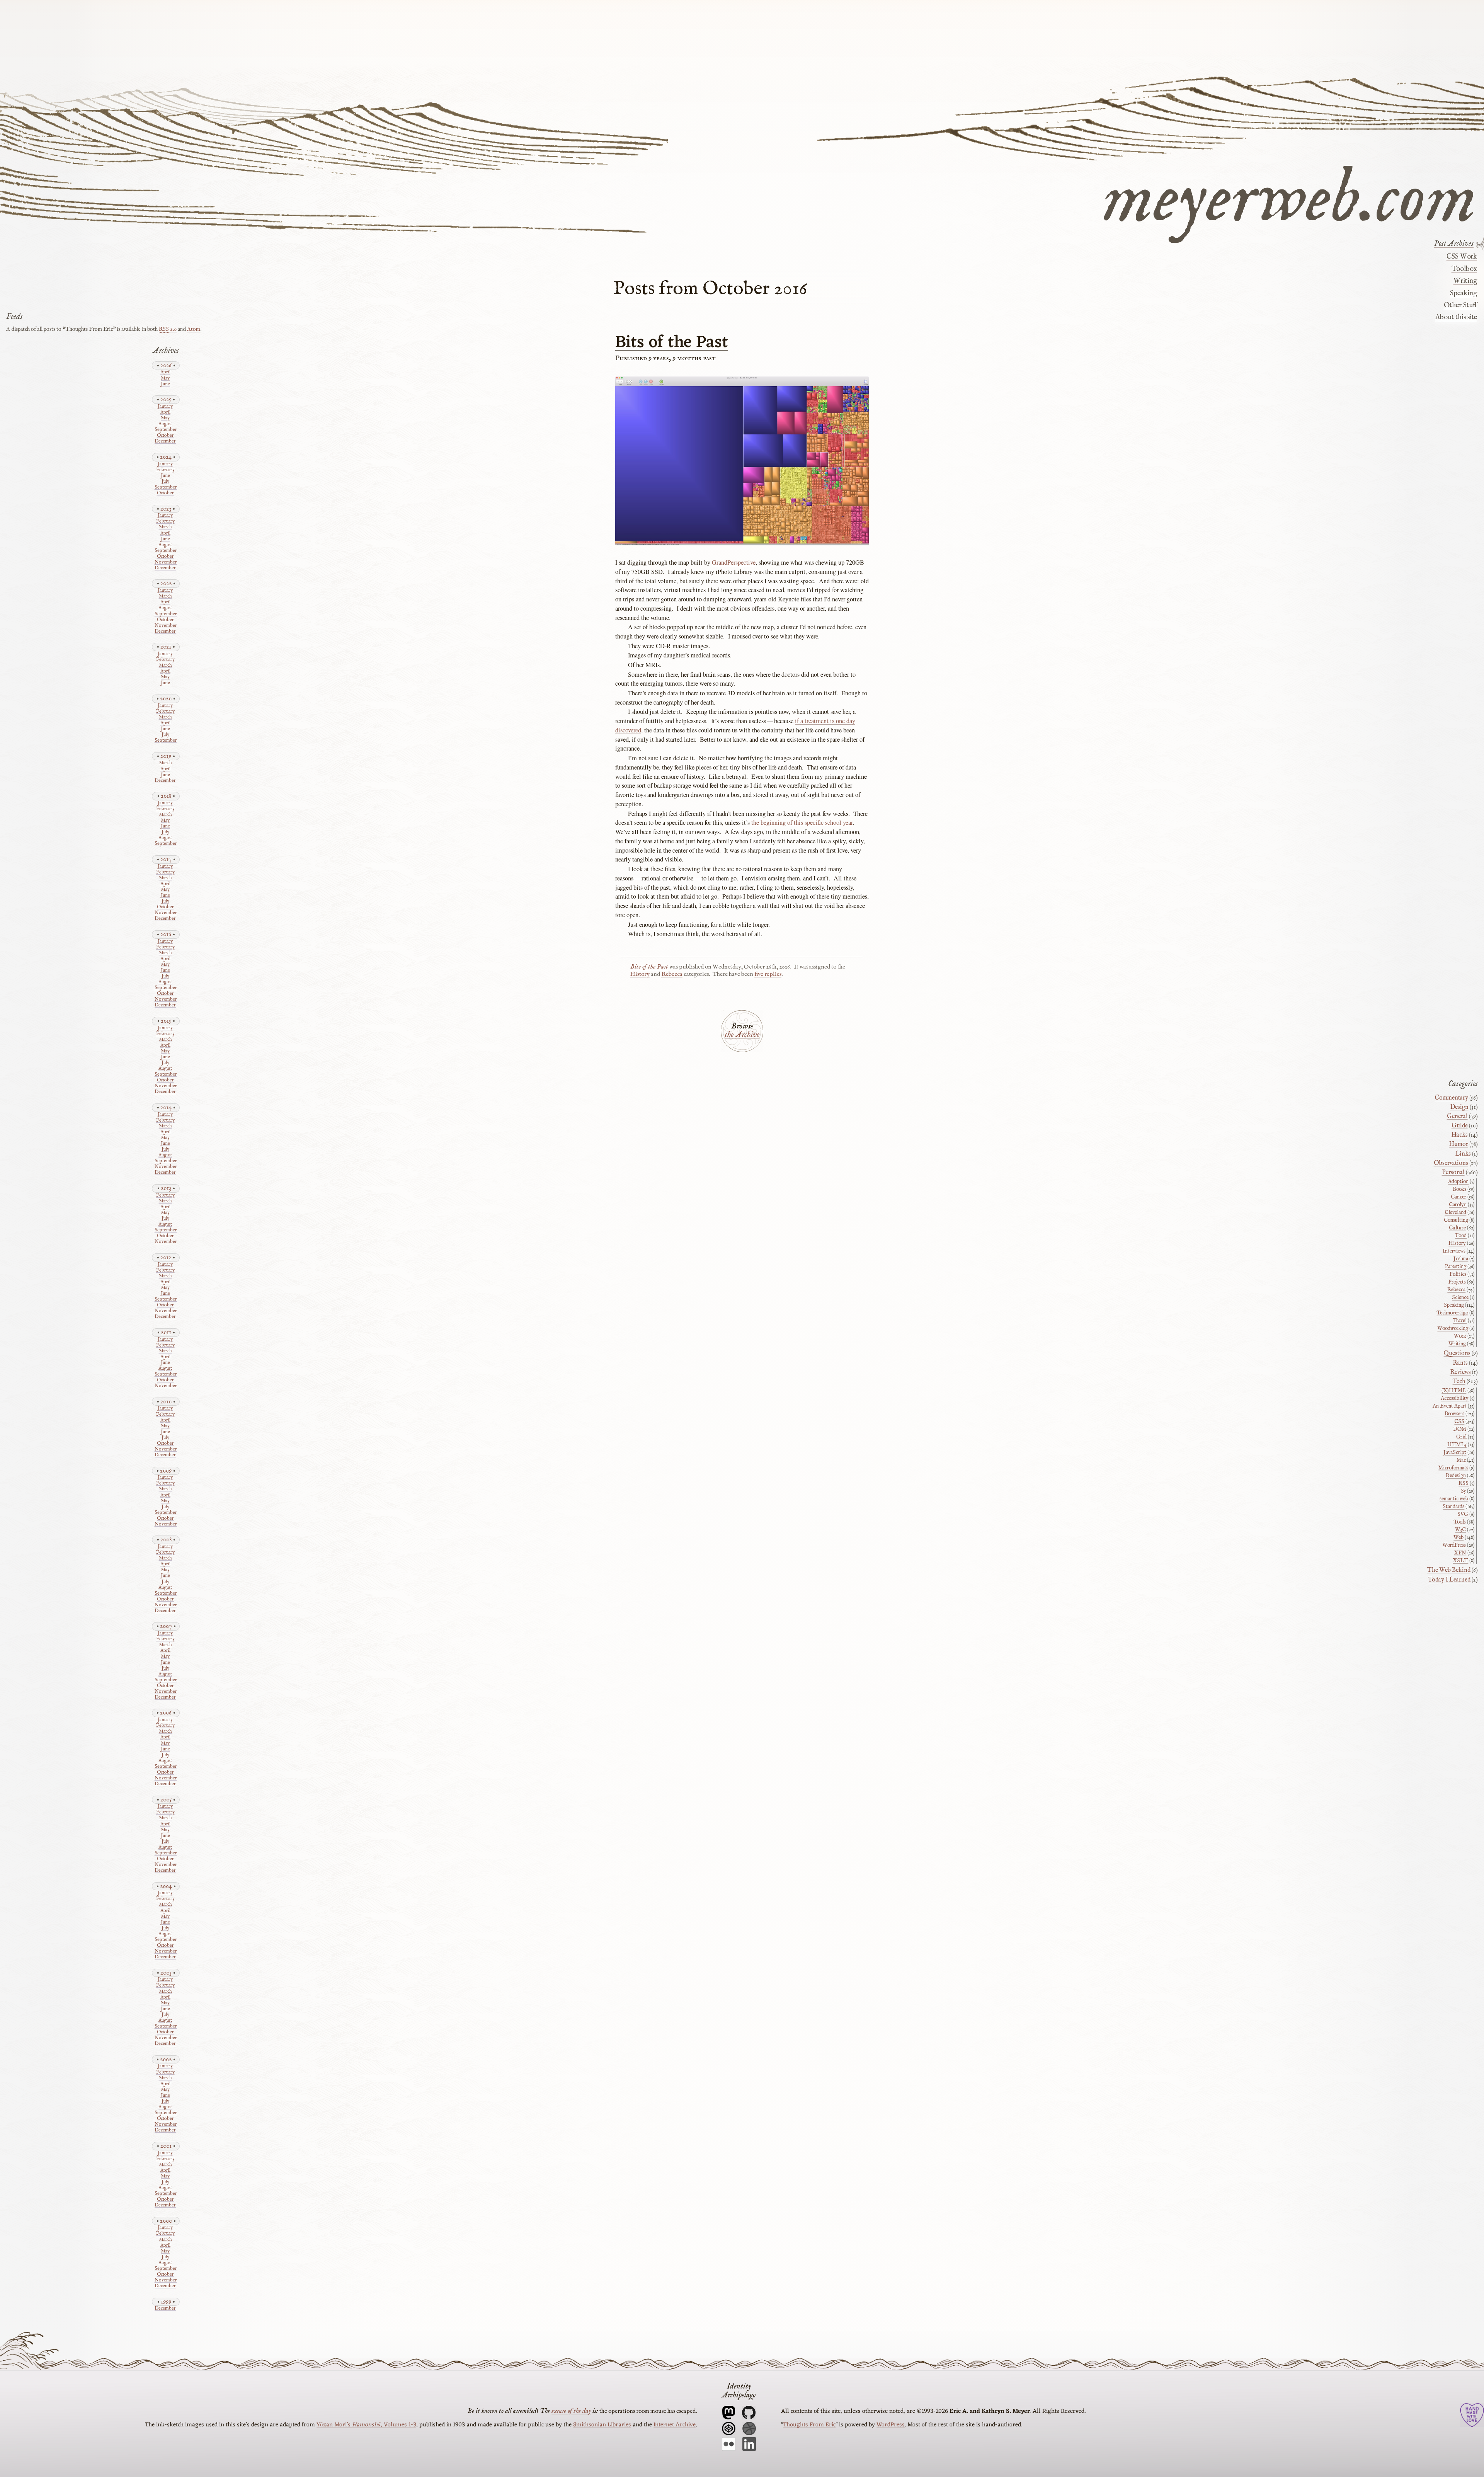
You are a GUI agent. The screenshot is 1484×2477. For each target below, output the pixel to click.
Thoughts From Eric (809, 2425)
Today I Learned (1449, 1580)
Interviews (1454, 1251)
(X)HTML (1454, 1391)
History (640, 974)
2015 (166, 1021)
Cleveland (1455, 1212)
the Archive (742, 1035)
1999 (166, 2302)
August (165, 424)
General (1457, 1117)
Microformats (1453, 1468)
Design (1459, 1107)
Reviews (1460, 1372)
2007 (166, 1626)
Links (1463, 1154)
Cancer (1458, 1197)
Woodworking (1453, 1328)
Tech (1459, 1382)
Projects (1457, 1282)
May (165, 379)
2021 (166, 647)
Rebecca (672, 974)
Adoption (1458, 1181)
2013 (166, 1188)
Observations (1451, 1163)
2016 (166, 934)
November (165, 563)
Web (1458, 1537)
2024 (166, 457)
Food (1461, 1236)
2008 (166, 1540)
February (165, 470)
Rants (1460, 1363)
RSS (1464, 1483)
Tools (1460, 1522)
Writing (1465, 281)
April (165, 372)
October (165, 436)
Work (1460, 1336)
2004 (166, 1886)
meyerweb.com (1290, 195)
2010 (166, 1402)
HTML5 (1457, 1445)
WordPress (1454, 1545)
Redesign (1456, 1476)
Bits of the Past (672, 343)
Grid (1461, 1437)
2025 (166, 399)
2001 (166, 2146)
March (165, 527)
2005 (166, 1800)
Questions (1457, 1353)
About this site (1456, 317)
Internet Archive (675, 2425)
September (165, 430)
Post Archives (1454, 244)
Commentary (1452, 1098)
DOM (1460, 1429)
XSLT (1460, 1561)
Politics (1458, 1274)
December (165, 442)
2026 (166, 365)
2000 (166, 2221)
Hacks (1460, 1135)
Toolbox (1464, 269)
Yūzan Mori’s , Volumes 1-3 (366, 2425)
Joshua (1461, 1259)
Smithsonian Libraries (602, 2425)
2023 (166, 509)
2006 (166, 1713)
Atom (194, 329)
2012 (166, 1257)
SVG (1463, 1514)
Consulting (1456, 1220)
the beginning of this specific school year (802, 822)
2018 (166, 796)
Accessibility (1455, 1398)
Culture (1457, 1228)
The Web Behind (1449, 1570)
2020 (166, 699)
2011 (166, 1332)
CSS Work (1462, 257)
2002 (166, 2059)
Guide (1460, 1126)
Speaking (1463, 293)
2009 (166, 1471)
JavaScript (1455, 1452)
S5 (1463, 1491)
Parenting (1456, 1267)
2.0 (168, 329)
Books (1459, 1189)
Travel (1460, 1321)
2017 (166, 859)
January (165, 407)
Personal (1453, 1173)
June (165, 384)
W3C (1460, 1530)
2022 (166, 583)
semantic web (1454, 1499)
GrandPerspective (734, 562)
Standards (1453, 1507)
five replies (768, 974)
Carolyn (1458, 1205)
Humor (1459, 1144)
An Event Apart (1450, 1406)
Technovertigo (1452, 1313)
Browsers (1454, 1414)
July (165, 482)
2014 (166, 1107)
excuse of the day (571, 2411)
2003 (166, 1973)
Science (1460, 1297)
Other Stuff (1460, 305)
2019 (166, 756)
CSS (1459, 1422)
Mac (1461, 1460)
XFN (1460, 1553)
